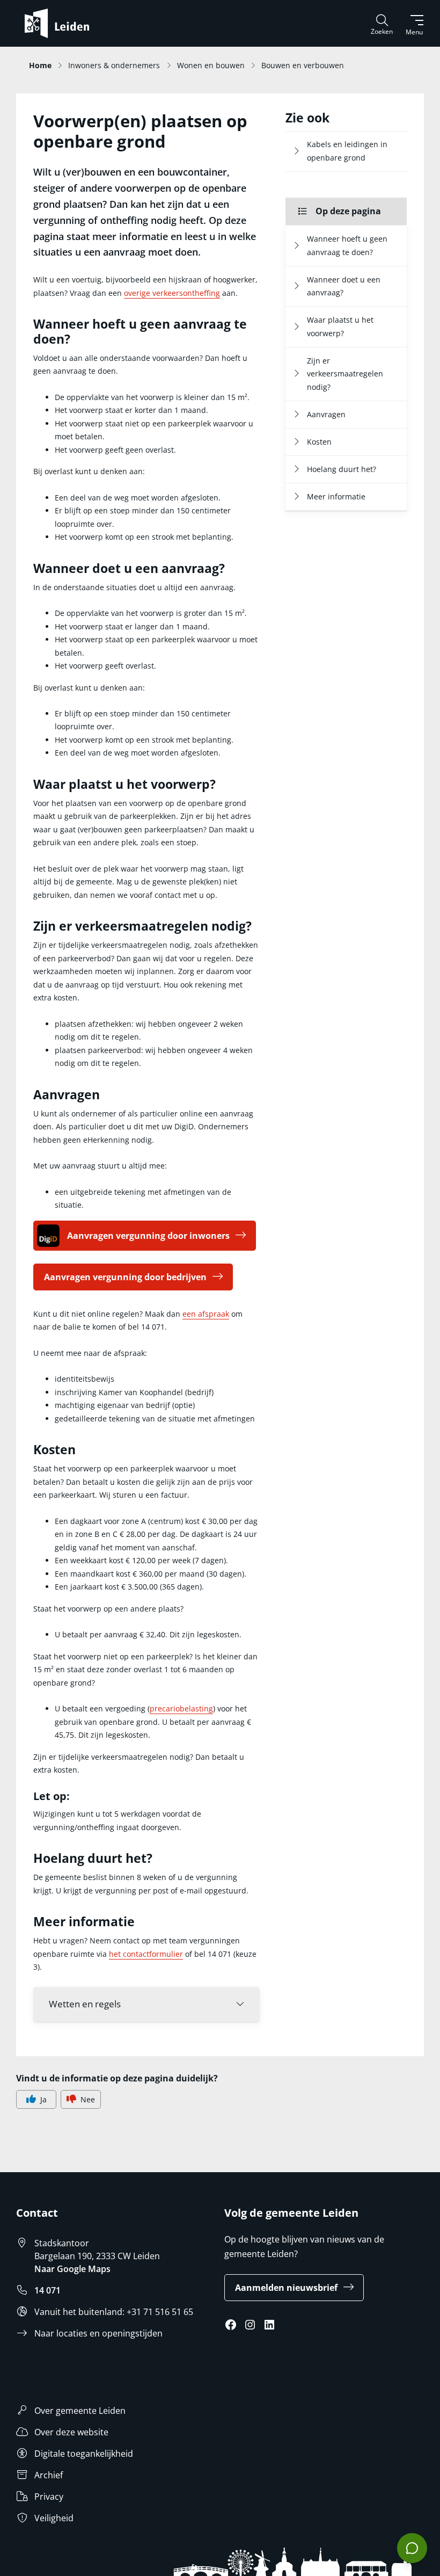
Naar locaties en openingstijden (98, 2333)
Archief (49, 2475)
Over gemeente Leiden (80, 2411)
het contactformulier (146, 1954)
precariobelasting (181, 1708)
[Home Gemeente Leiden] (61, 23)
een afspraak (206, 1314)
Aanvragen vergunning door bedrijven (125, 1277)
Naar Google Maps (72, 2269)
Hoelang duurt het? (342, 469)
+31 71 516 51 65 (160, 2312)
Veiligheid (54, 2518)
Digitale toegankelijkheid (84, 2454)
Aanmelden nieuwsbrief (286, 2288)
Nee (88, 2099)
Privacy (49, 2497)
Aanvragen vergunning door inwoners (148, 1236)
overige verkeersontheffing (172, 293)
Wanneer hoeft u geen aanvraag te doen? (347, 245)
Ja (43, 2099)
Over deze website (71, 2432)
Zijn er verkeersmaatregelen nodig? (345, 374)
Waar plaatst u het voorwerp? (340, 326)
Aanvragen (326, 414)
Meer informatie (336, 496)
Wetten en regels (85, 2004)
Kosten (319, 442)
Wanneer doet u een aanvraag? (344, 286)
